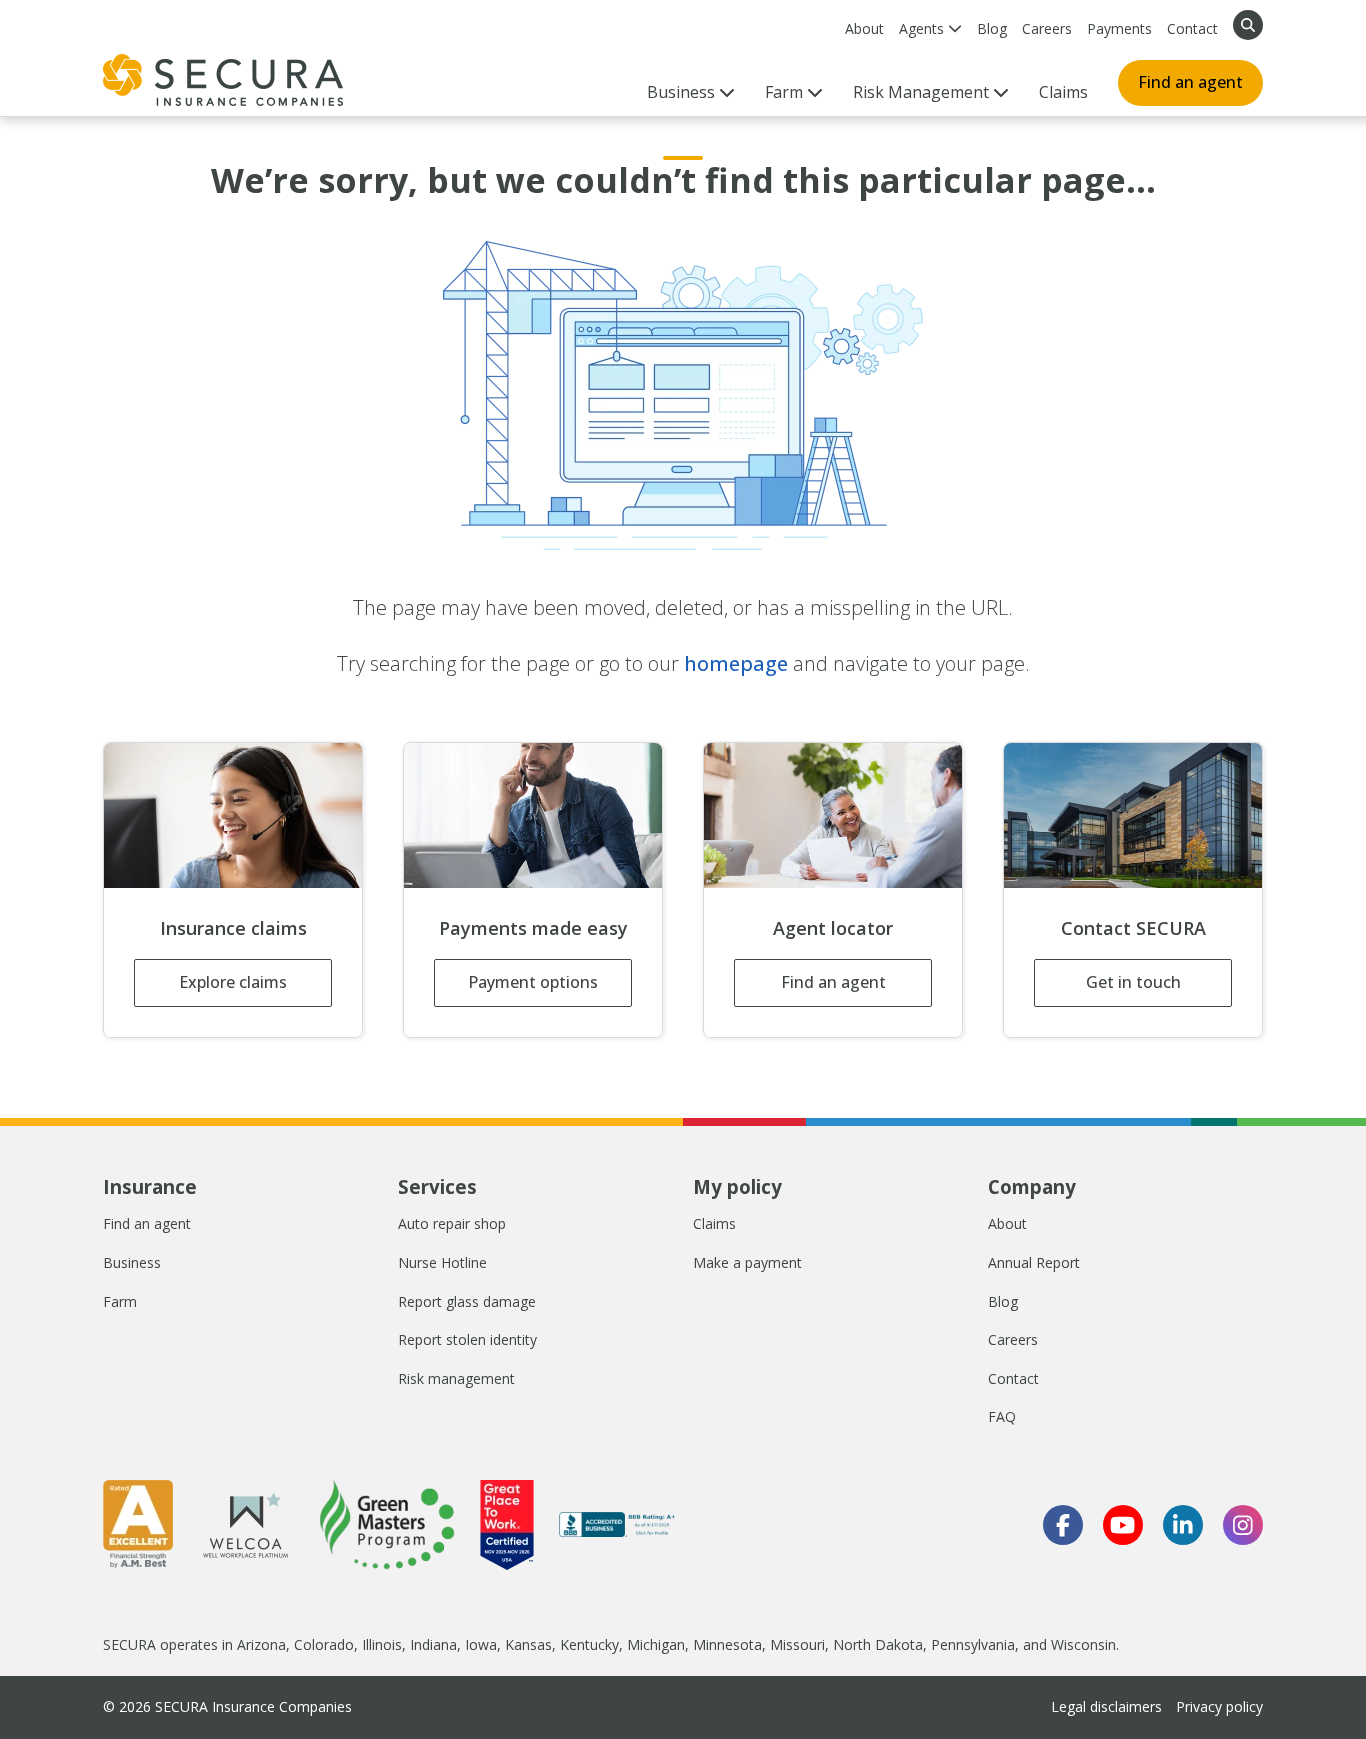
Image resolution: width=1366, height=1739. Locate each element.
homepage (736, 663)
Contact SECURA (1133, 928)
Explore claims (233, 982)
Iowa (481, 1644)
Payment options (533, 982)
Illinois (382, 1644)
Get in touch (1133, 982)
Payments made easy (533, 928)
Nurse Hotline (442, 1262)
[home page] (223, 80)
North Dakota (878, 1644)
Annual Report (1034, 1262)
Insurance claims (233, 928)
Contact (1192, 28)
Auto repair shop (452, 1223)
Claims (1063, 92)
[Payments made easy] (533, 815)
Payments (1119, 28)
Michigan (656, 1644)
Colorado (324, 1644)
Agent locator (833, 928)
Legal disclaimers (1106, 1706)
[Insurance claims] (233, 815)
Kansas (528, 1644)
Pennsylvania (973, 1644)
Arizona (261, 1644)
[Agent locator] (833, 815)
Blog (992, 28)
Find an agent (1190, 82)
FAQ (1002, 1416)
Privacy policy (1219, 1706)
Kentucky (589, 1644)
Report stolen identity (467, 1339)
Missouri (797, 1644)
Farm (120, 1301)
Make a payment (747, 1262)
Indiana (433, 1644)
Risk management (456, 1378)
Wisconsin (1083, 1644)
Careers (1047, 28)
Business (132, 1262)
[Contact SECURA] (1133, 815)
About (864, 28)
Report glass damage (467, 1301)
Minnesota (727, 1644)
